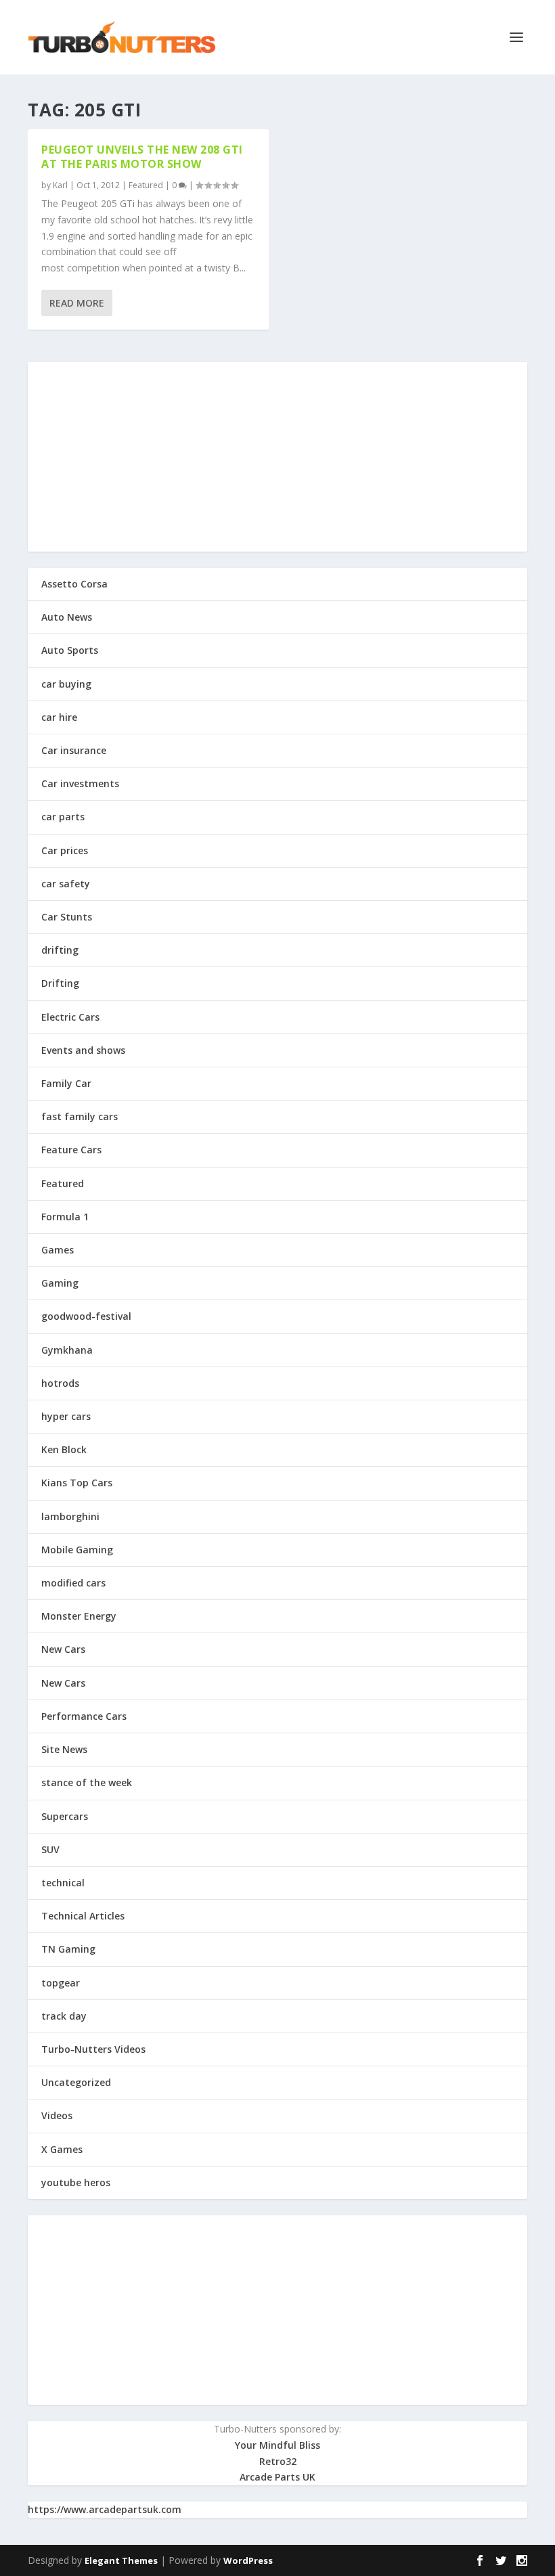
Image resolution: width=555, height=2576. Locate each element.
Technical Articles (83, 1916)
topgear (61, 1983)
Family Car (66, 1083)
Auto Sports (70, 650)
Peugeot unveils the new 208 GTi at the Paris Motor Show (142, 157)
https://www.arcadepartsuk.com (105, 2509)
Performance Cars (84, 1716)
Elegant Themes (121, 2560)
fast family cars (80, 1116)
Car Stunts (67, 917)
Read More (77, 303)
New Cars (63, 1649)
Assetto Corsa (74, 584)
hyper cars (66, 1416)
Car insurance (74, 750)
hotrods (60, 1383)
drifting (60, 950)
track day (64, 2016)
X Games (62, 2149)
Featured (146, 185)
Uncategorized (76, 2082)
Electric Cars (70, 1017)
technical (63, 1883)
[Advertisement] (277, 457)
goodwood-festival (86, 1316)
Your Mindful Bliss (277, 2445)
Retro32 (278, 2461)
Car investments (80, 783)
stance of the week (87, 1782)
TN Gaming (68, 1949)
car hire (59, 717)
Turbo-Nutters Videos (93, 2049)
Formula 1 (65, 1217)
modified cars (73, 1583)
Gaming (60, 1283)
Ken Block (64, 1449)
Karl (60, 185)
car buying (66, 684)
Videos (57, 2115)
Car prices (65, 850)
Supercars (65, 1816)
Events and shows (83, 1050)
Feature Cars (71, 1150)
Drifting (60, 983)
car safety (66, 884)
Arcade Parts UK (277, 2477)
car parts (63, 817)
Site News (64, 1749)
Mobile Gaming (77, 1550)
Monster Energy (79, 1616)
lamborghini (70, 1516)
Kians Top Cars (77, 1483)
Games (58, 1250)
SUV (50, 1849)
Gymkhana (67, 1350)
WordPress (248, 2560)
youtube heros (76, 2182)
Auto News (67, 617)
